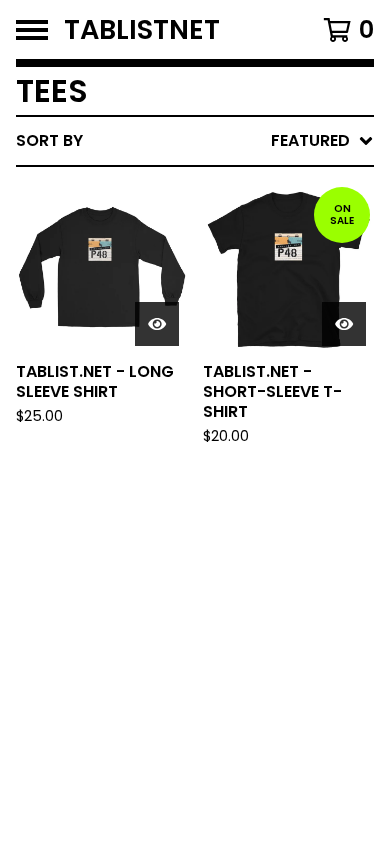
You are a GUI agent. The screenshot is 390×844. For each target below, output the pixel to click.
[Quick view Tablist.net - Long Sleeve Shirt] (157, 324)
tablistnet (142, 29)
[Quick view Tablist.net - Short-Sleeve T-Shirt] (344, 324)
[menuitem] (195, 141)
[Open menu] (32, 30)
